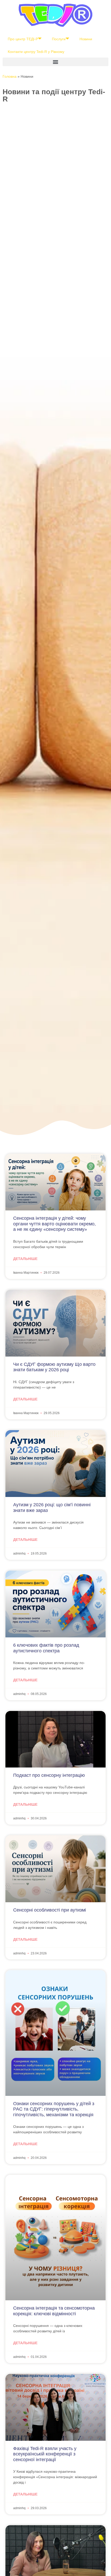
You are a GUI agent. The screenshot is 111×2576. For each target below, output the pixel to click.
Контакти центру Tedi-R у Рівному (36, 52)
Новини (86, 39)
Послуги (59, 39)
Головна (10, 76)
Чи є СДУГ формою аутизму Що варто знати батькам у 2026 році (54, 1367)
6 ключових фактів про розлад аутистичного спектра (46, 1648)
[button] (55, 62)
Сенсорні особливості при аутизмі (50, 1910)
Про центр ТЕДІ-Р (23, 39)
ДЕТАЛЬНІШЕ (25, 1259)
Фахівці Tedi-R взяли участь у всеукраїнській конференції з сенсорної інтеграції (45, 2454)
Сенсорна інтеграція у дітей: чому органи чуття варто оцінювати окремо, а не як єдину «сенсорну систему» (54, 1224)
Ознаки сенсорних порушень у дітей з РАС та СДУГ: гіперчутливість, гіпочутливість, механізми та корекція (54, 2109)
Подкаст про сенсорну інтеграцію (49, 1775)
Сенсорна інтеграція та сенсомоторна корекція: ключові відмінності (54, 2311)
